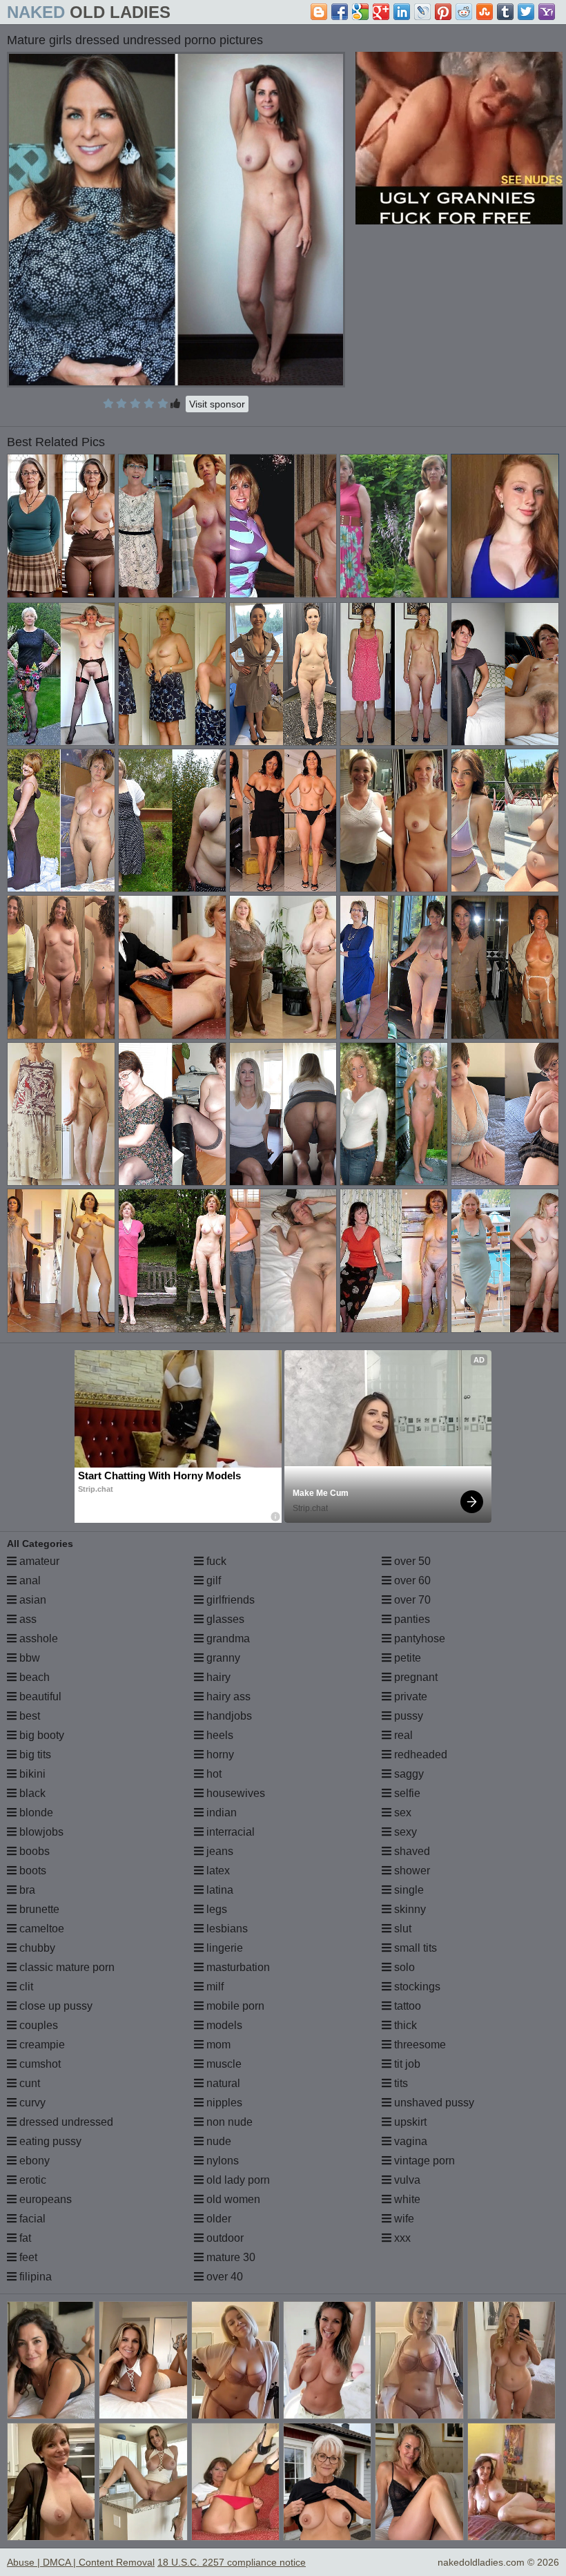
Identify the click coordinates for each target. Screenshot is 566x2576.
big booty (40, 1735)
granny (222, 1658)
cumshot (39, 2064)
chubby (36, 1948)
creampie (41, 2045)
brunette (38, 1909)
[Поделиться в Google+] (381, 12)
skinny (409, 1909)
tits (400, 2083)
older (217, 2219)
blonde (35, 1813)
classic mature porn (66, 1967)
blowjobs (40, 1832)
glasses (224, 1619)
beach (33, 1677)
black (31, 1793)
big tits (34, 1755)
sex (401, 1813)
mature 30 (230, 2257)
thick (404, 2025)
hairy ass (227, 1696)
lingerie (223, 1948)
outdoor (224, 2238)
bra (26, 1890)
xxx (401, 2238)
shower (411, 1871)
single (408, 1890)
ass (27, 1619)
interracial (229, 1832)
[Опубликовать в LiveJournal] (422, 12)
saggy (408, 1774)
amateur (38, 1561)
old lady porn (237, 2180)
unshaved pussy (433, 2103)
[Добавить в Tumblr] (505, 12)
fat (24, 2238)
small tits (414, 1948)
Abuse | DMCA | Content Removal (81, 2562)
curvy (31, 2103)
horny (219, 1755)
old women (232, 2199)
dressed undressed (65, 2122)
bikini (31, 1774)
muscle (223, 2064)
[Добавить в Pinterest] (443, 12)
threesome (419, 2045)
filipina (34, 2277)
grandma (227, 1638)
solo (403, 1967)
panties (411, 1619)
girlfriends (229, 1600)
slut (401, 1929)
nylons (221, 2161)
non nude (228, 2122)
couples (37, 2025)
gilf (212, 1580)
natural (222, 2083)
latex (217, 1871)
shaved (411, 1851)
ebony (33, 2161)
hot (213, 1774)
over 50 (411, 1561)
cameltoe (40, 1929)
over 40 (223, 2277)
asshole (37, 1638)
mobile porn (234, 2006)
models (223, 2025)
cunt (28, 2083)
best (28, 1716)
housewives (234, 1793)
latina (218, 1890)
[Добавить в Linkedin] (402, 12)
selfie (406, 1793)
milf (214, 1987)
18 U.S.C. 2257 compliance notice (232, 2562)
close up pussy (55, 2006)
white (406, 2199)
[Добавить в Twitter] (526, 12)
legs (215, 1909)
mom (217, 2045)
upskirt (409, 2122)
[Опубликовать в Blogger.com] (319, 12)
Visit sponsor (217, 404)
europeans (44, 2199)
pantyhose (418, 1638)
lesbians (226, 1929)
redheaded (419, 1755)
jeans (218, 1851)
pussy (407, 1716)
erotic (31, 2180)
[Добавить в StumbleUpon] (485, 12)
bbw (28, 1658)
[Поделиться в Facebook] (340, 12)
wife (403, 2219)
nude (217, 2141)
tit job (406, 2064)
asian (31, 1600)
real (402, 1735)
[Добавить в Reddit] (464, 12)
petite (406, 1658)
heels (218, 1735)
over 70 (411, 1600)
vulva (406, 2180)
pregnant (414, 1677)
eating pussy (49, 2141)
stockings (416, 1987)
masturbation (237, 1967)
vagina (409, 2141)
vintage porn (423, 2161)
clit (25, 1987)
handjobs (228, 1716)
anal (29, 1580)
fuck (215, 1561)
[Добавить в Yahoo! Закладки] (547, 12)
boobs (33, 1851)
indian (220, 1813)
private (409, 1696)
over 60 (411, 1580)
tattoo (406, 2006)
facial (31, 2219)
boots (31, 1871)
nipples (223, 2103)
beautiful (39, 1696)
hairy (217, 1677)
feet (27, 2257)
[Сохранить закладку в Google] (360, 12)
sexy (404, 1832)
